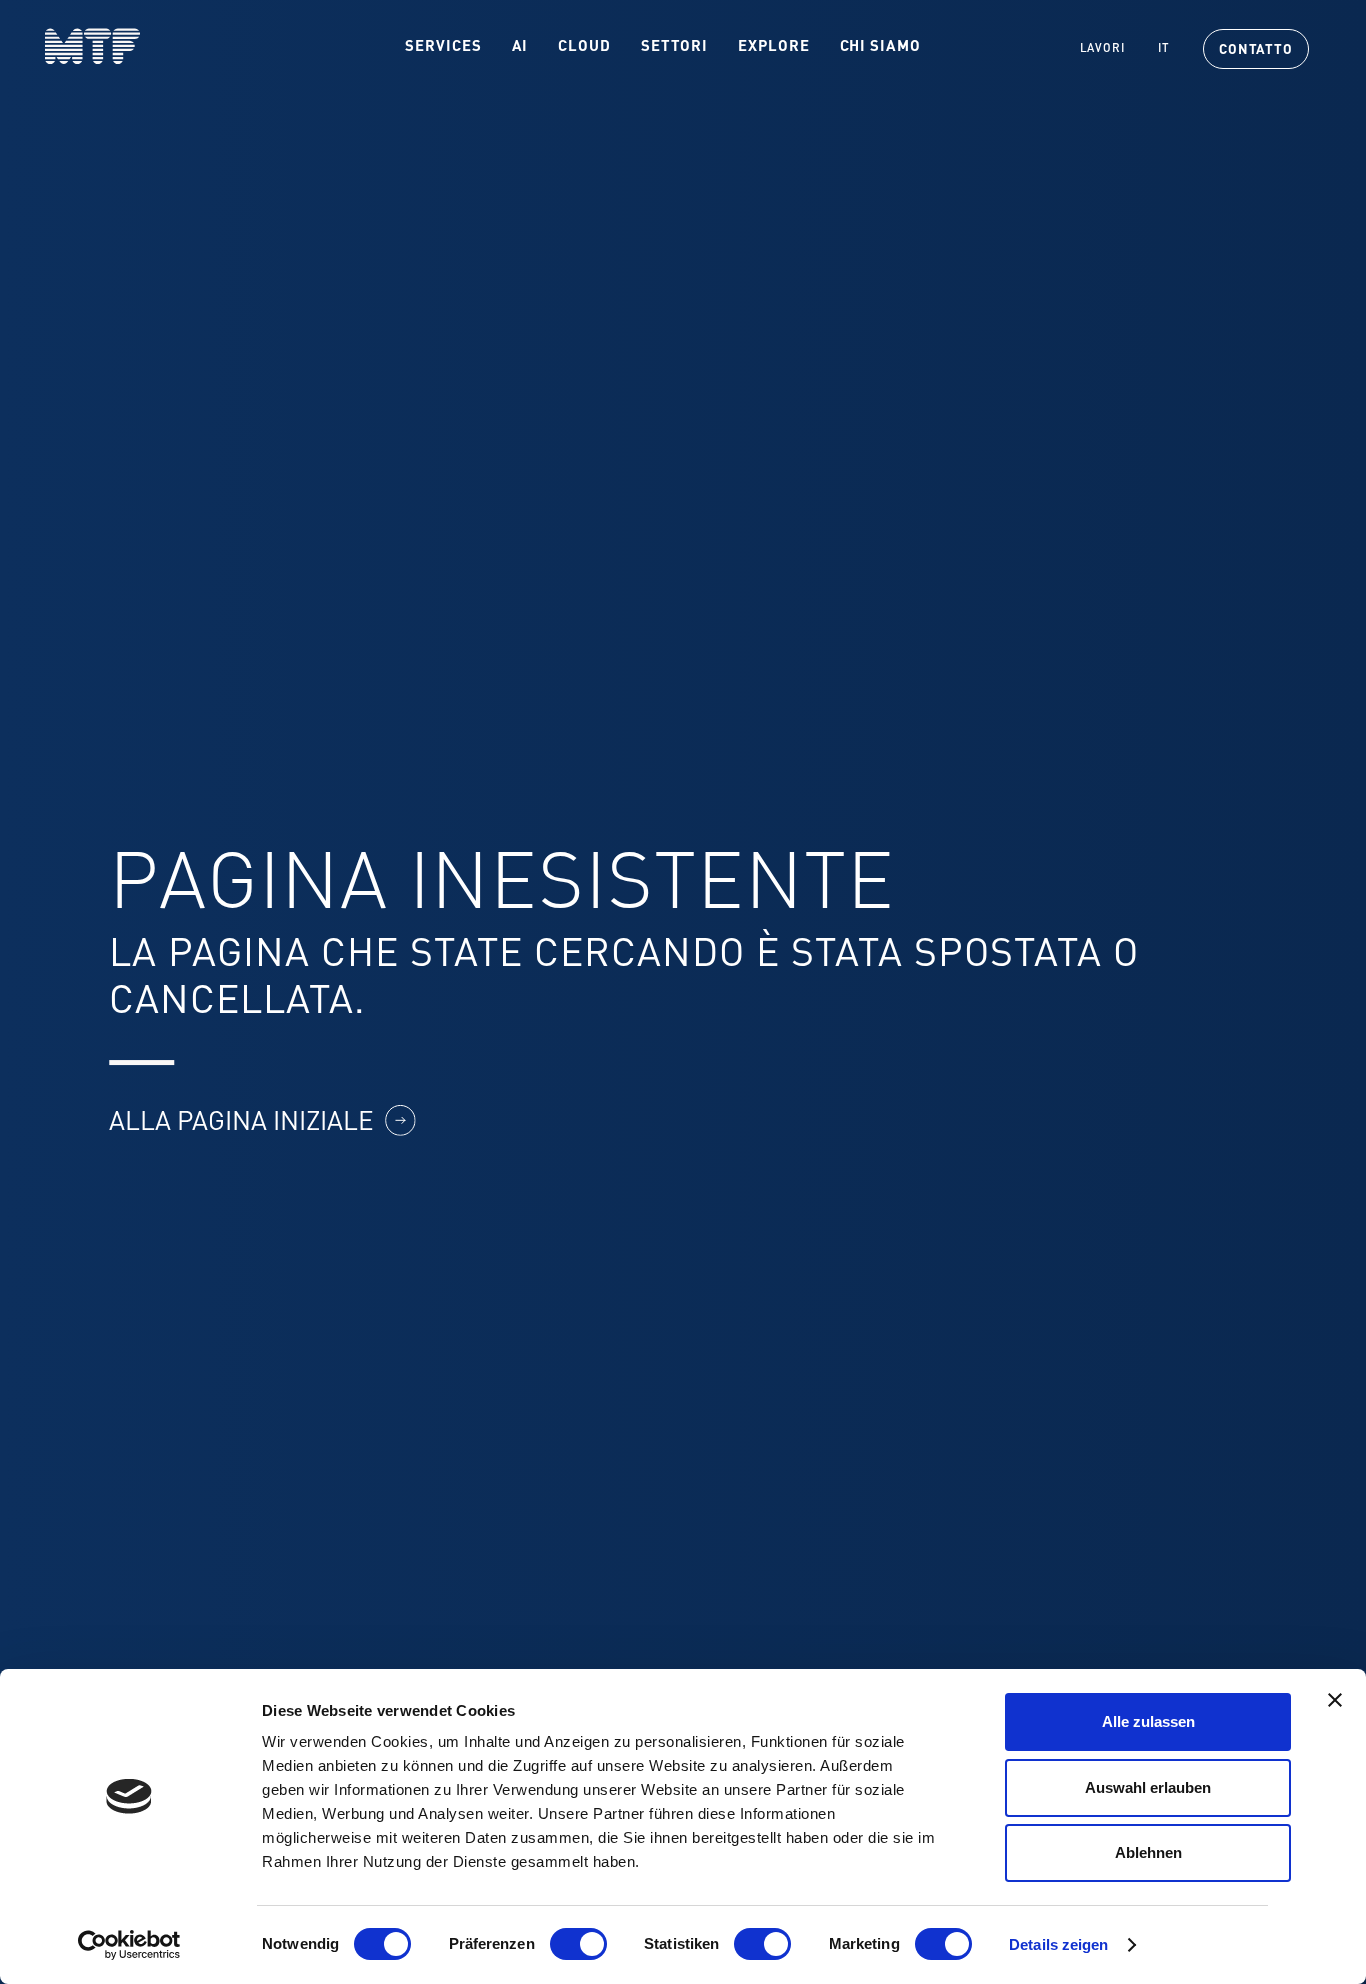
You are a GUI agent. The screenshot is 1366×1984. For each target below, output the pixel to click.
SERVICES (443, 47)
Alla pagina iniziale (241, 1123)
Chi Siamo (880, 47)
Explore (773, 47)
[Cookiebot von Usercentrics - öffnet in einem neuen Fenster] (129, 1945)
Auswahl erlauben (1148, 1787)
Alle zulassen (1148, 1721)
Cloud (584, 47)
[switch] (578, 1944)
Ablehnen (1148, 1852)
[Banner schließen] (1335, 1700)
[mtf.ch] (70, 46)
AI (520, 47)
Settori (674, 47)
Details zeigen (1058, 1944)
